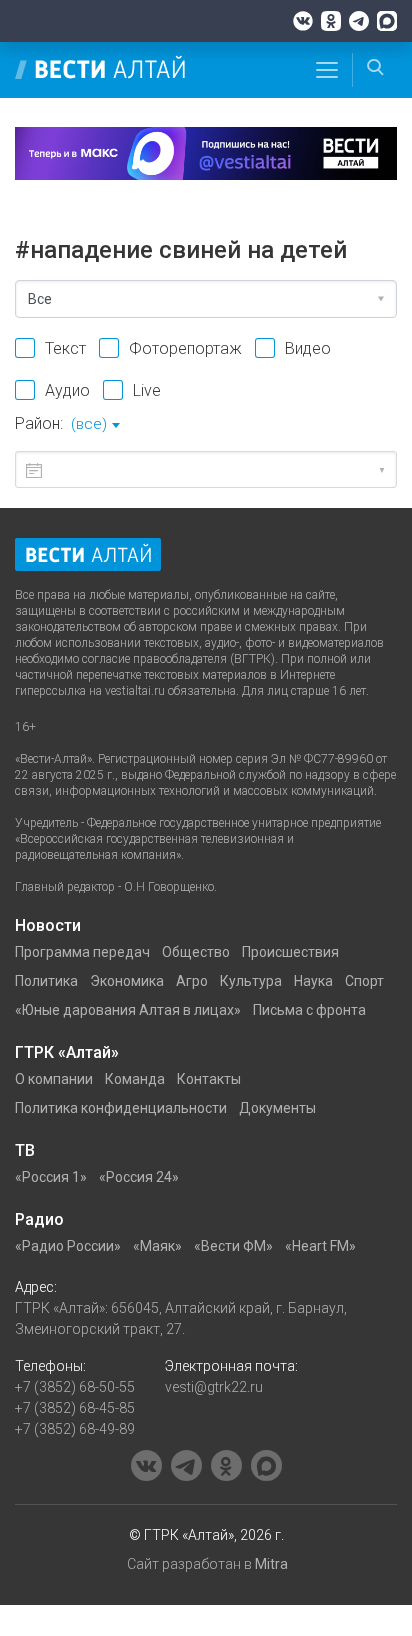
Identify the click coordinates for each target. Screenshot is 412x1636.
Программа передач (82, 952)
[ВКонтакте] (303, 21)
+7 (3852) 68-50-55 (75, 1387)
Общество (196, 952)
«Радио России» (68, 1246)
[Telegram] (359, 21)
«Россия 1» (51, 1177)
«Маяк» (157, 1246)
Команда (135, 1079)
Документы (277, 1108)
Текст (65, 348)
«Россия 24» (139, 1177)
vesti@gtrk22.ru (214, 1387)
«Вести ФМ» (233, 1246)
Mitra (271, 1564)
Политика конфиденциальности (121, 1108)
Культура (251, 981)
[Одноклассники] (331, 21)
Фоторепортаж (185, 348)
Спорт (364, 981)
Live (147, 390)
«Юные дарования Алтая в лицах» (128, 1010)
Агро (192, 981)
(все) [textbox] (89, 424)
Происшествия (290, 952)
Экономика (127, 981)
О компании (54, 1079)
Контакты (209, 1079)
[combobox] (95, 426)
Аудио (67, 390)
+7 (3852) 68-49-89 (75, 1429)
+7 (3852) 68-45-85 (75, 1408)
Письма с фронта (309, 1010)
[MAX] (387, 21)
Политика (46, 981)
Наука (313, 981)
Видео (308, 348)
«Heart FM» (320, 1246)
